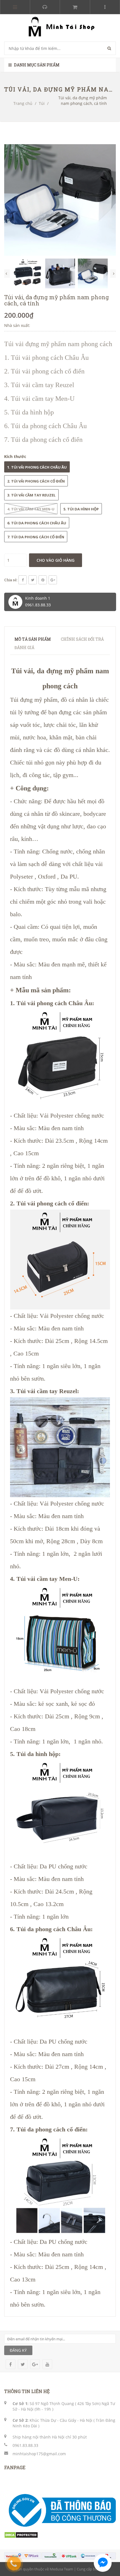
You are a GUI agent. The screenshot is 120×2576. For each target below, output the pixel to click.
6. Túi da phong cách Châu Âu (37, 523)
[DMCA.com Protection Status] (21, 2535)
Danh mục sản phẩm (36, 65)
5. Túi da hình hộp (81, 509)
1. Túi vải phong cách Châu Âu (37, 467)
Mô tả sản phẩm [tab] (33, 639)
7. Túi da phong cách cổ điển (36, 537)
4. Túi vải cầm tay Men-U (31, 509)
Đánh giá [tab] (24, 647)
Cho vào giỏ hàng (56, 560)
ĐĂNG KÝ (18, 2350)
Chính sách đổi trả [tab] (82, 639)
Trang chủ (23, 103)
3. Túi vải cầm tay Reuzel (31, 495)
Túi (42, 103)
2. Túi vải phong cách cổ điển (36, 481)
